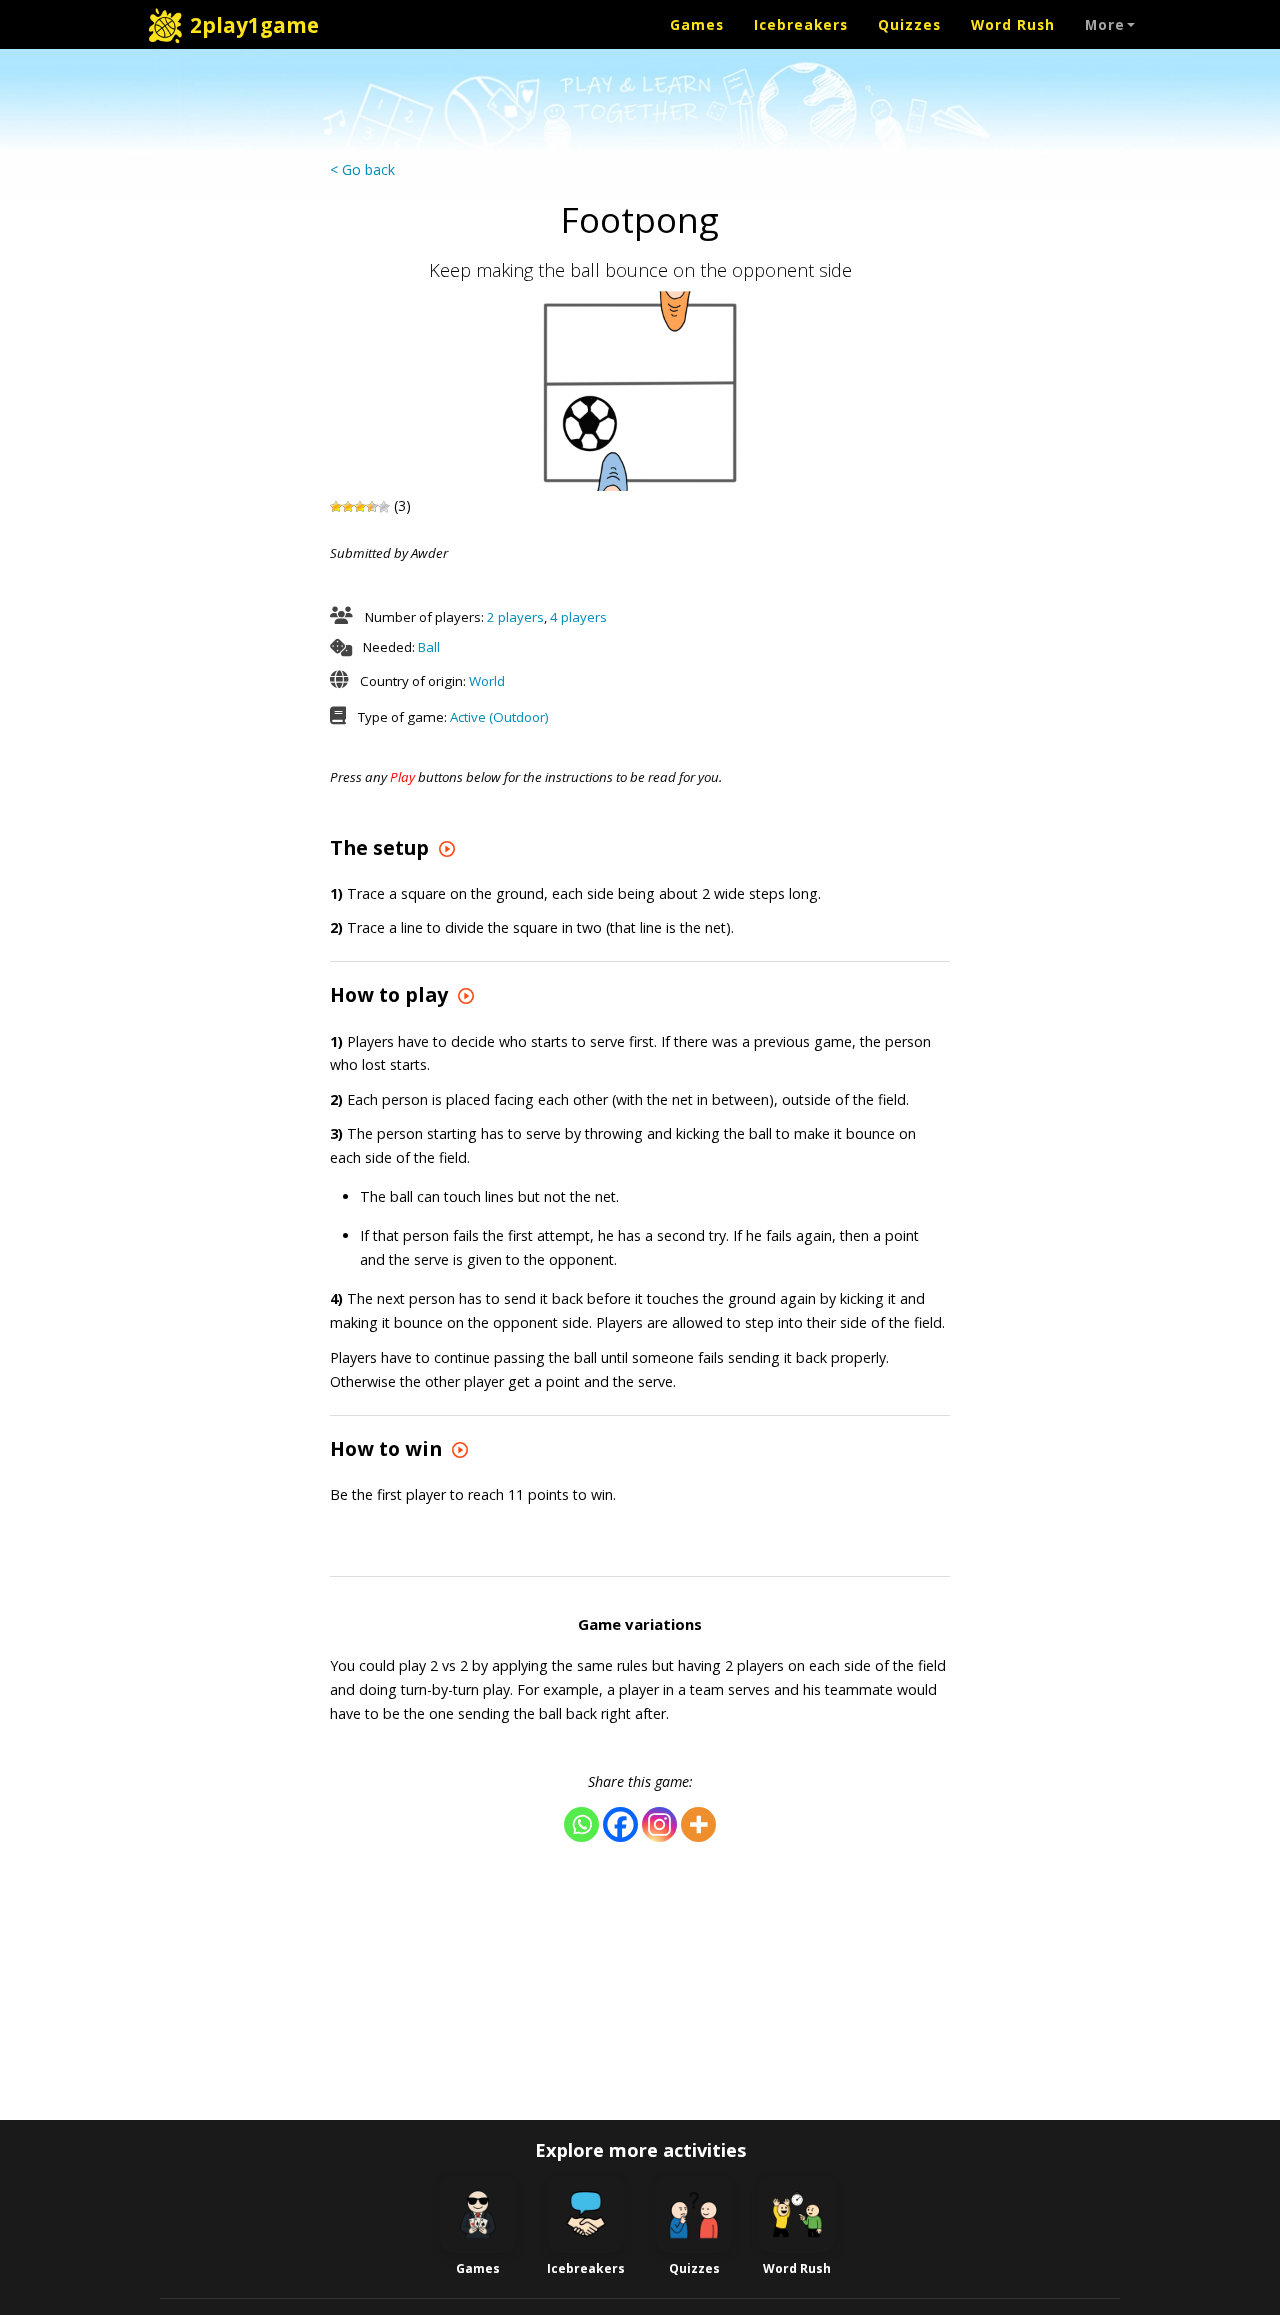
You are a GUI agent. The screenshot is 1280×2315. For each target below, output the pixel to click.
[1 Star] (336, 507)
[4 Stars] (372, 507)
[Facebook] (620, 1824)
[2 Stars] (348, 507)
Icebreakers (801, 24)
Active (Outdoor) (499, 717)
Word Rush (1013, 24)
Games (697, 24)
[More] (698, 1824)
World (487, 681)
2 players (515, 617)
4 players (578, 617)
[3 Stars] (360, 507)
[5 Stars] (384, 507)
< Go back (362, 169)
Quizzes (909, 24)
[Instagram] (659, 1824)
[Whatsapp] (581, 1824)
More (1105, 24)
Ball (429, 647)
